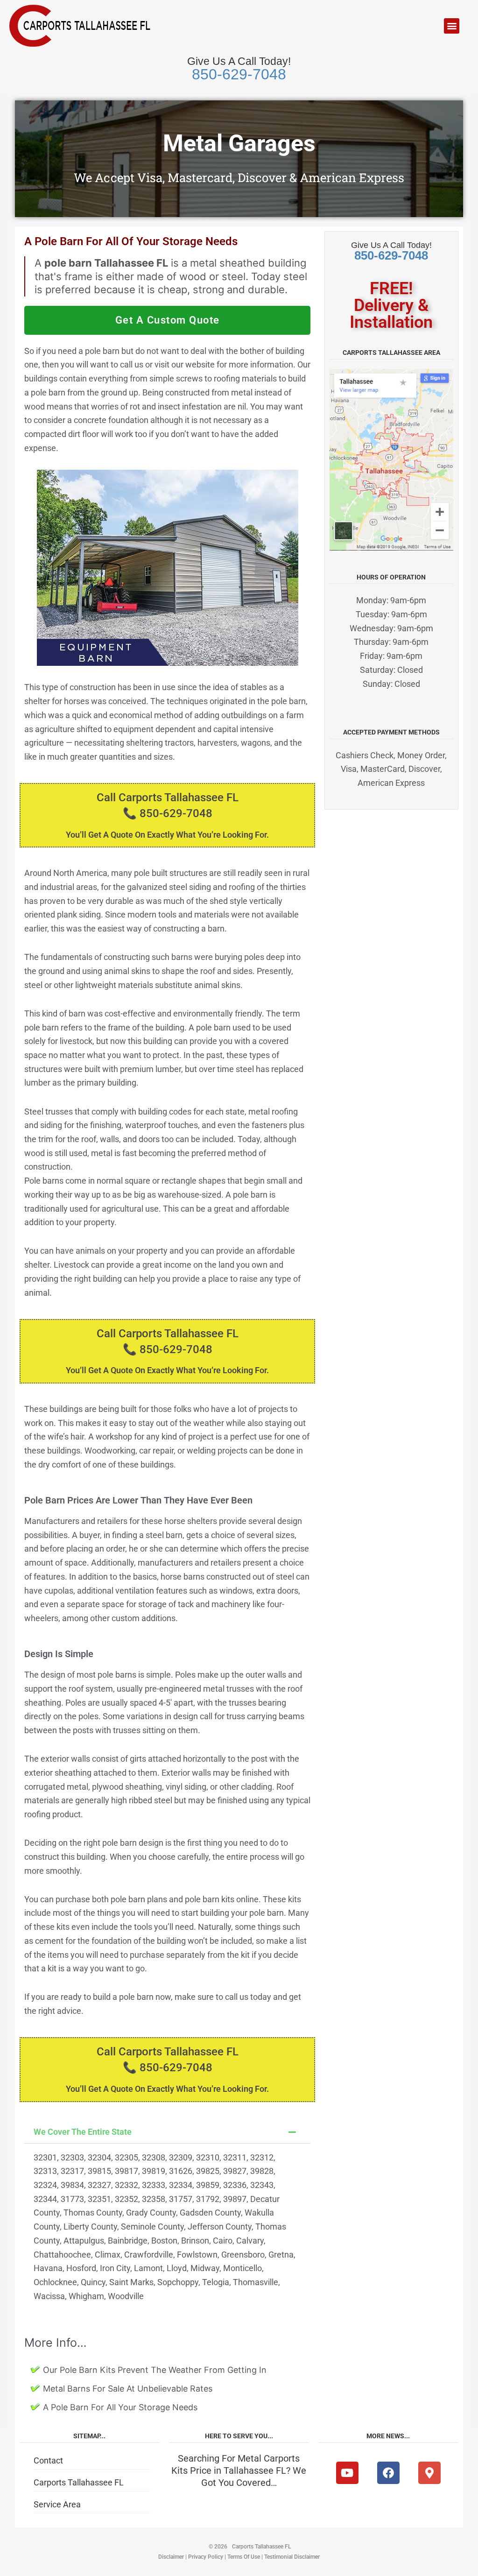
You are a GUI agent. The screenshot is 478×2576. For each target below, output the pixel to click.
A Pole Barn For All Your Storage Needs (120, 2407)
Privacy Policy (206, 2557)
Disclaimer (171, 2557)
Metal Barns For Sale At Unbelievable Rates (128, 2389)
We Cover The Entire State (83, 2132)
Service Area (57, 2504)
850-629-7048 (239, 74)
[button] (452, 26)
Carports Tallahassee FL (79, 2482)
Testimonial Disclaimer (292, 2557)
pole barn (102, 351)
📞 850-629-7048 (168, 813)
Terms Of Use (244, 2557)
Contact (48, 2460)
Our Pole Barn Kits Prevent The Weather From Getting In (155, 2370)
